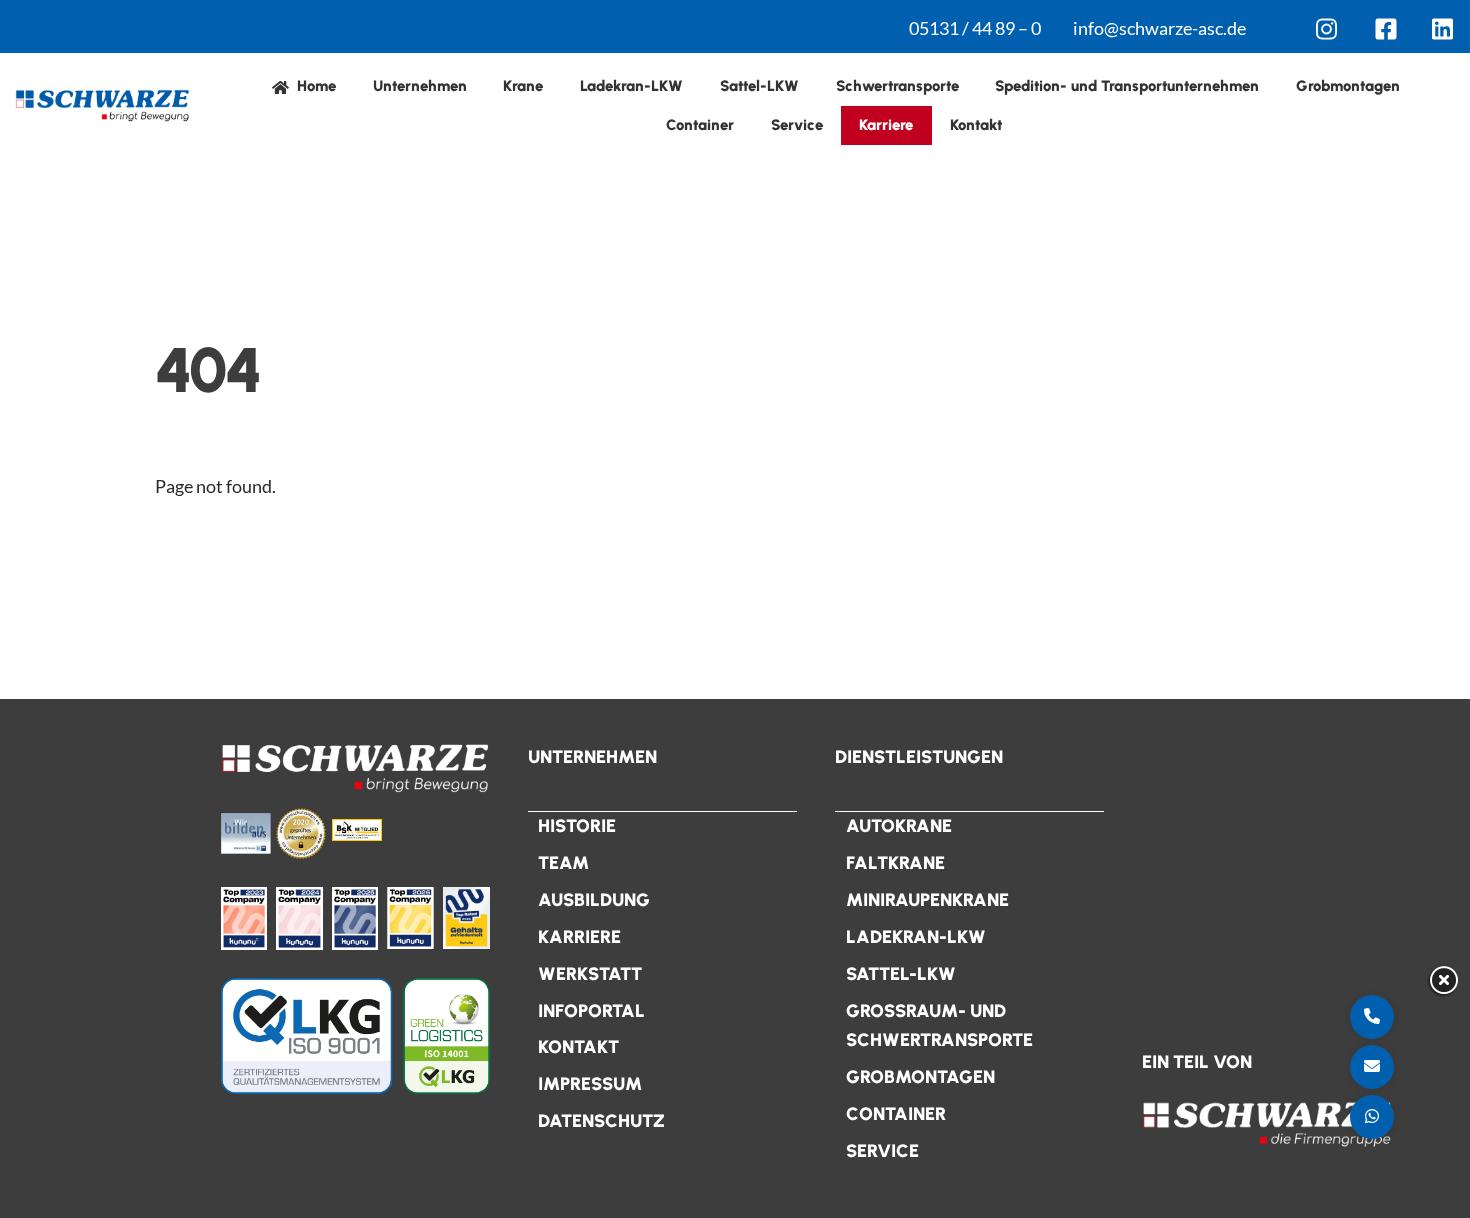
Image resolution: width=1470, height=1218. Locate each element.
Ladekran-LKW (631, 86)
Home (314, 86)
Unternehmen (420, 86)
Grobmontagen (1348, 86)
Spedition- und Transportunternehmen (1127, 86)
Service (797, 125)
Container (700, 125)
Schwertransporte (897, 86)
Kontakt (976, 125)
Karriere (886, 125)
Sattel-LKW (759, 86)
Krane (523, 86)
